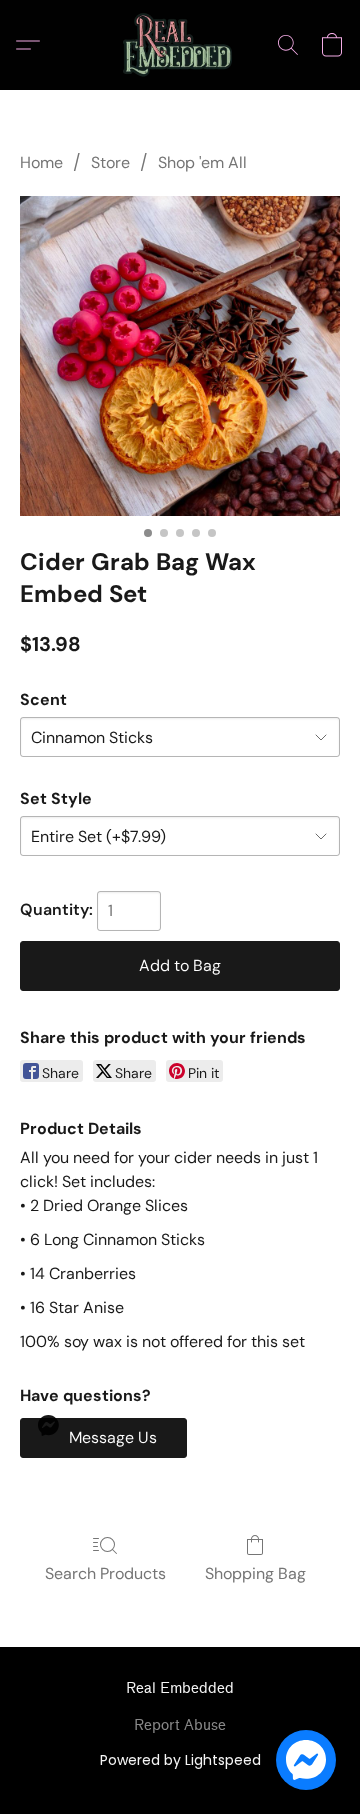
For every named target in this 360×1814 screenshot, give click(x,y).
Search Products (105, 1573)
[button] (180, 45)
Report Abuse (180, 1725)
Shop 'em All (202, 162)
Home (41, 162)
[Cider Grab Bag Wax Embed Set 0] (180, 356)
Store (110, 162)
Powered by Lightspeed (180, 1760)
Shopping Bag (255, 1573)
